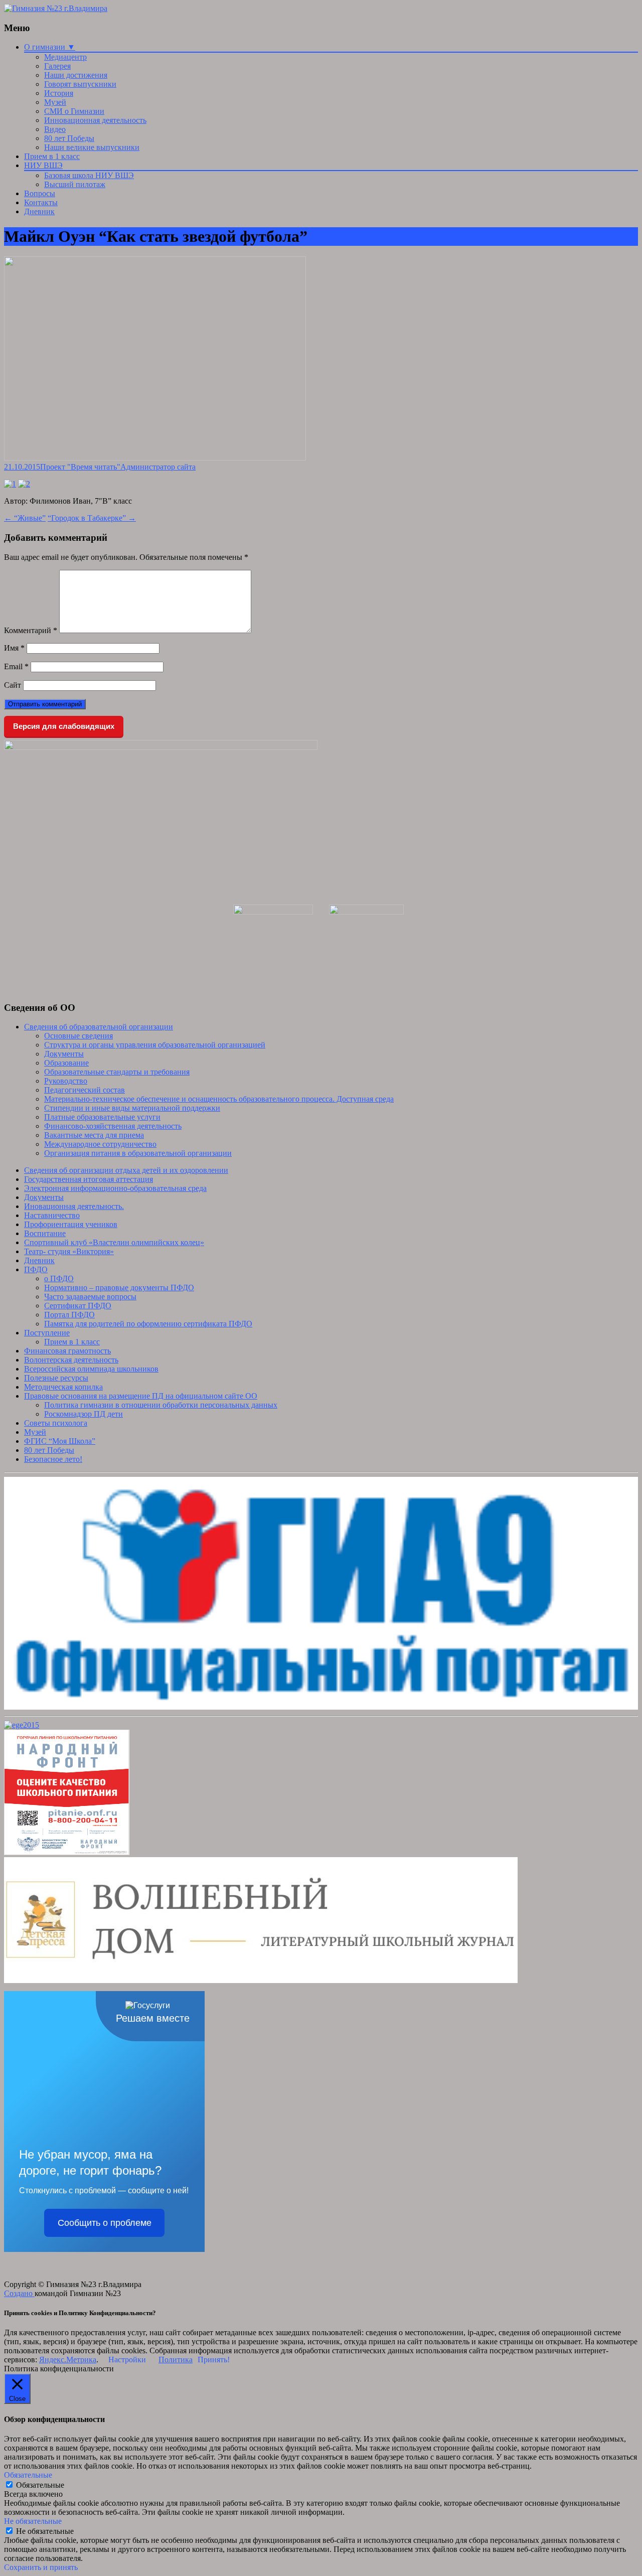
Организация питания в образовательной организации (138, 1153)
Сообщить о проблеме (105, 2223)
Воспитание (45, 1233)
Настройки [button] (127, 2360)
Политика (176, 2360)
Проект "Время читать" (80, 467)
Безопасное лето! (53, 1459)
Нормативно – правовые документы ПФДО (119, 1287)
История (59, 93)
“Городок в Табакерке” (92, 518)
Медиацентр (65, 57)
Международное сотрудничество (100, 1144)
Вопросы (40, 193)
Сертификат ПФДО (78, 1306)
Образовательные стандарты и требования (117, 1072)
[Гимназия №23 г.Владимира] (56, 8)
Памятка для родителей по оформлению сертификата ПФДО (148, 1324)
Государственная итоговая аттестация (89, 1179)
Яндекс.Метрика (68, 2360)
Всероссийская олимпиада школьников (91, 1369)
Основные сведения (78, 1036)
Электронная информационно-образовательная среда (115, 1188)
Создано (19, 2293)
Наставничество (52, 1215)
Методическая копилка (63, 1387)
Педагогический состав (85, 1090)
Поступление (47, 1333)
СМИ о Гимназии (74, 111)
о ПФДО (59, 1278)
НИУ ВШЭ (43, 165)
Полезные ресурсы (56, 1378)
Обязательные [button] (28, 2475)
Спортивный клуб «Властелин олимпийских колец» (114, 1242)
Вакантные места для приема (94, 1135)
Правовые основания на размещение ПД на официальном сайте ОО (141, 1396)
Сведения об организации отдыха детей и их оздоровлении (126, 1170)
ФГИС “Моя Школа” (60, 1441)
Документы (64, 1054)
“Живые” (25, 518)
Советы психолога (56, 1423)
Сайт (13, 685)
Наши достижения (76, 75)
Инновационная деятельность (95, 120)
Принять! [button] (214, 2360)
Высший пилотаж (75, 184)
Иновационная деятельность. (74, 1206)
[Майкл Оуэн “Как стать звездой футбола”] (155, 458)
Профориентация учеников (71, 1224)
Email (16, 666)
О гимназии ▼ (50, 47)
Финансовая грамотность (67, 1351)
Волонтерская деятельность (71, 1360)
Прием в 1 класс (52, 156)
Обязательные (40, 2485)
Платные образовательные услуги (102, 1117)
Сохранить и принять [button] (41, 2567)
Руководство (66, 1081)
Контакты (41, 202)
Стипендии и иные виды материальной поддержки (132, 1108)
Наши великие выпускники (92, 147)
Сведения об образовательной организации (99, 1027)
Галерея (57, 66)
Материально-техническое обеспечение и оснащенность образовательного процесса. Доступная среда (219, 1099)
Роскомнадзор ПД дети (84, 1414)
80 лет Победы (69, 138)
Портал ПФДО (69, 1315)
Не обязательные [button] (33, 2521)
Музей (55, 102)
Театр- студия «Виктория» (69, 1251)
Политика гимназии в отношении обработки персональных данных (161, 1405)
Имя (14, 648)
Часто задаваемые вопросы (90, 1297)
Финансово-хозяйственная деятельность (113, 1126)
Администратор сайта (158, 467)
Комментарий (31, 630)
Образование (66, 1063)
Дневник (39, 211)
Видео (55, 129)
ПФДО (36, 1269)
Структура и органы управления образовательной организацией (155, 1045)
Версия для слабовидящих (64, 726)
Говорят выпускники (80, 84)
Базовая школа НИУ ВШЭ (89, 175)
